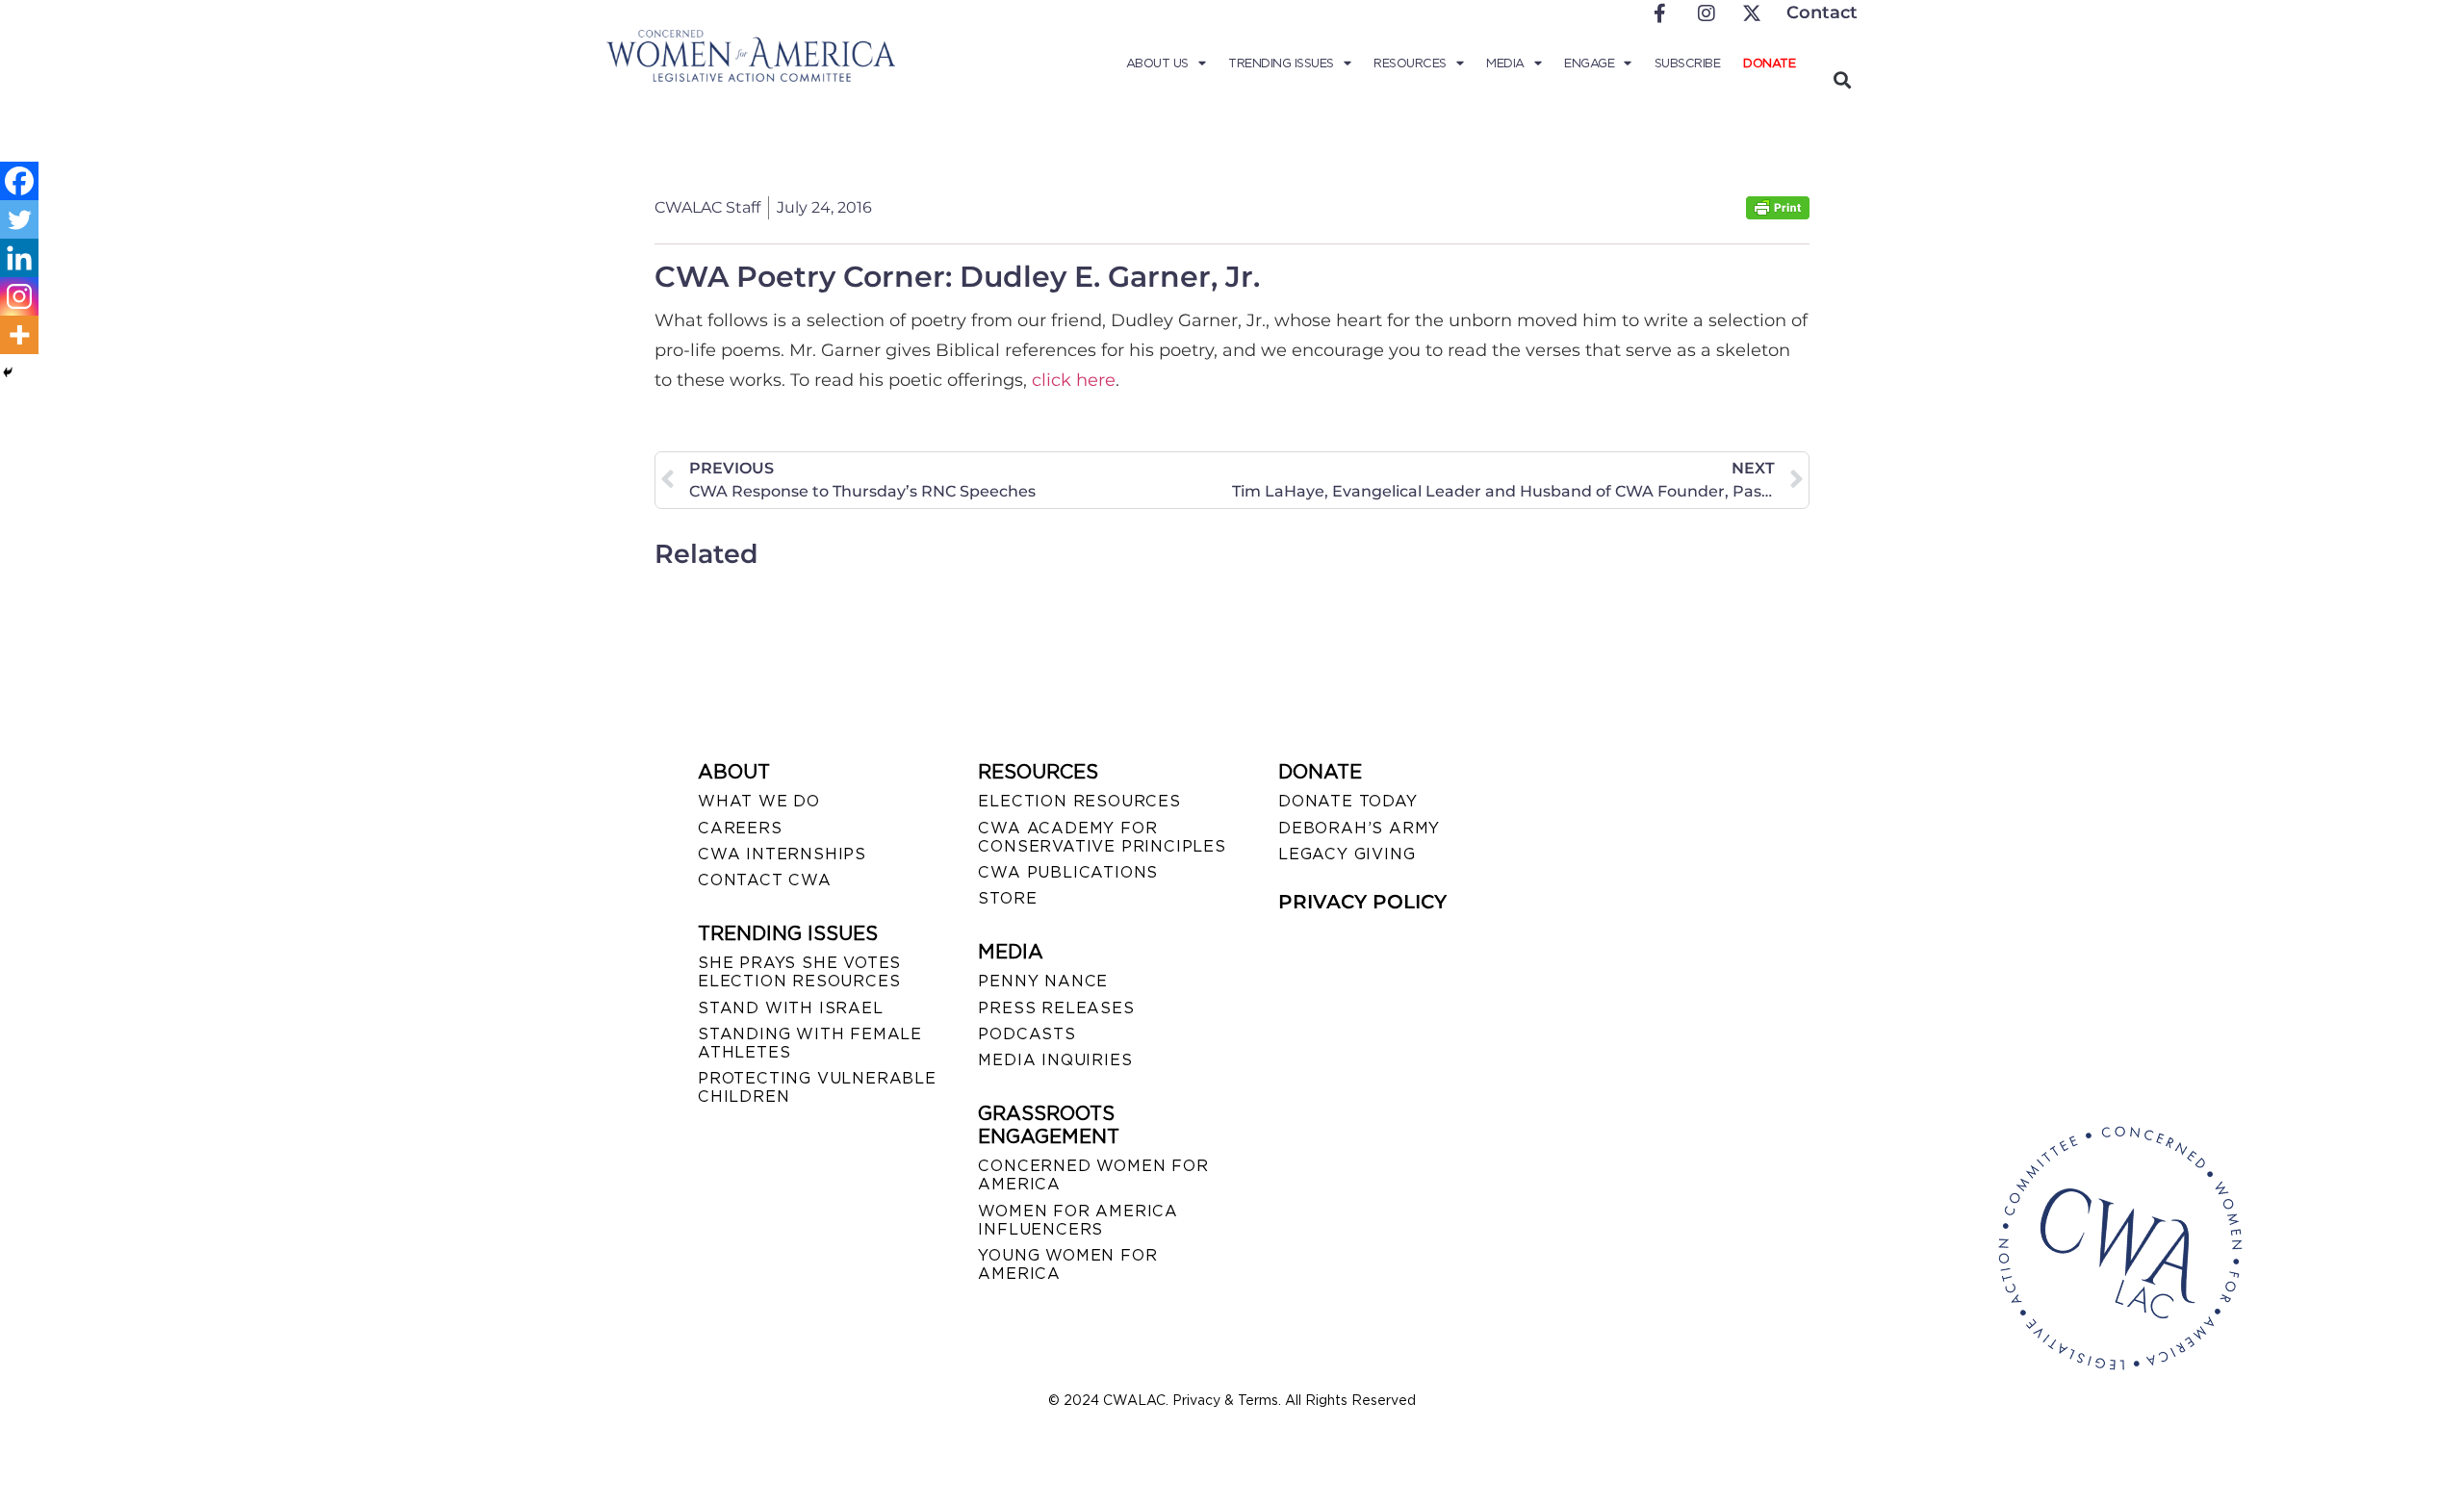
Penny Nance (1043, 981)
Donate (1769, 63)
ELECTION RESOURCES (1079, 801)
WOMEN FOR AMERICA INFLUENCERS (1078, 1220)
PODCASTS (1027, 1034)
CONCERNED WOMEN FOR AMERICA (1093, 1175)
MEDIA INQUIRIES (1055, 1060)
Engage (1589, 63)
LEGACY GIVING (1347, 854)
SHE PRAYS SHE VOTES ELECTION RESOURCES (799, 972)
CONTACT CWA (765, 880)
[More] (19, 335)
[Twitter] (19, 219)
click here (1074, 380)
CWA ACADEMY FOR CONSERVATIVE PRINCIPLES (1102, 837)
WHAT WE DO (759, 801)
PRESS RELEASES (1056, 1008)
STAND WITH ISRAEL (791, 1008)
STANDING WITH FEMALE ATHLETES (810, 1043)
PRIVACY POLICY (1362, 902)
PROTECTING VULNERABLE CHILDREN (817, 1087)
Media (1505, 63)
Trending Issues (1281, 63)
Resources (1410, 63)
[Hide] (8, 372)
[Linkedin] (19, 258)
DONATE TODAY (1348, 801)
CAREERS (740, 828)
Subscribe (1688, 63)
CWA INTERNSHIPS (782, 854)
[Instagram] (19, 296)
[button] (1842, 79)
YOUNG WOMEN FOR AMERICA (1067, 1264)
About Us (1157, 63)
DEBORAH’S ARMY (1359, 828)
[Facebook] (19, 181)
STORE (1007, 898)
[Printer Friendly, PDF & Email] (1778, 214)
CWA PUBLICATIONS (1068, 872)
